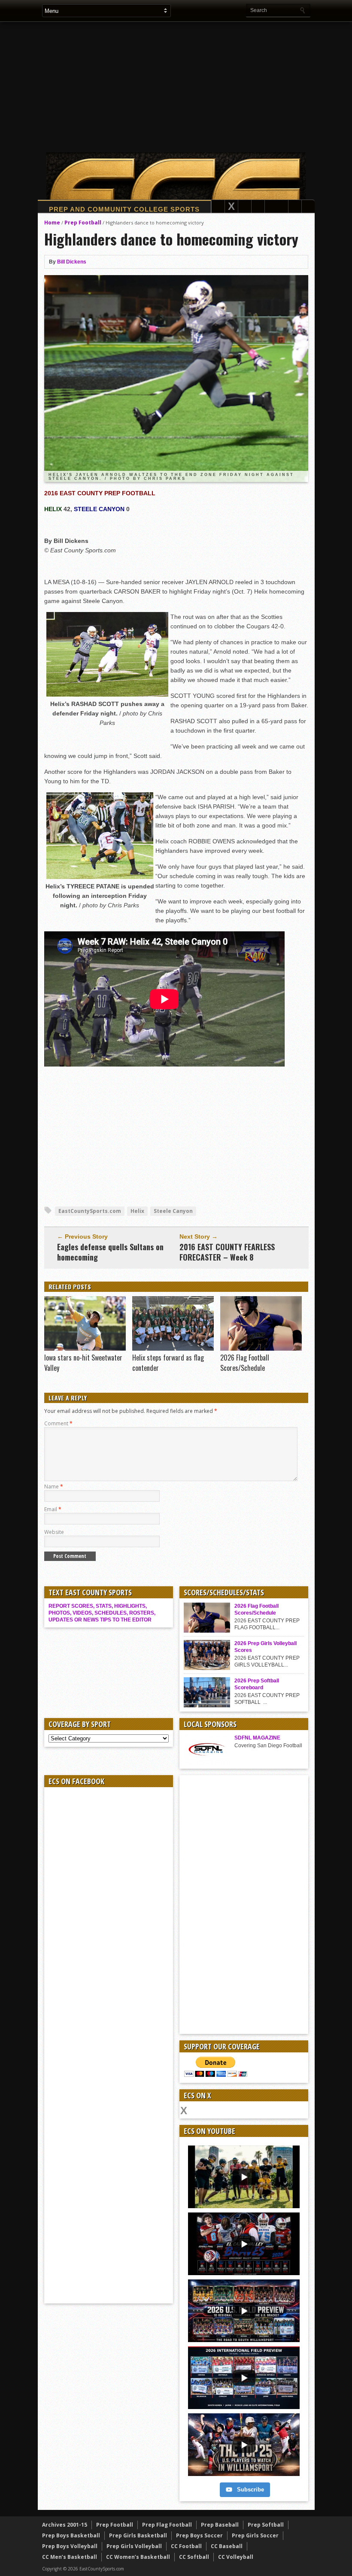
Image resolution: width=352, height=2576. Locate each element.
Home (52, 223)
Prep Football (83, 223)
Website (54, 1532)
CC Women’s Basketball (138, 2557)
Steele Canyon (173, 1211)
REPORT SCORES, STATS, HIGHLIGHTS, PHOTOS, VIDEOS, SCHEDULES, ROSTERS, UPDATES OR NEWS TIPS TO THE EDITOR (102, 1613)
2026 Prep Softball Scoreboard (257, 1684)
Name (54, 1487)
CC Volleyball (236, 2557)
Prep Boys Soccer (199, 2535)
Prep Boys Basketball (71, 2535)
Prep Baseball (220, 2525)
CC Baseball (227, 2546)
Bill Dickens (72, 262)
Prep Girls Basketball (138, 2535)
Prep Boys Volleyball (70, 2546)
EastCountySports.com (90, 1211)
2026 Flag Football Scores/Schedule (245, 1363)
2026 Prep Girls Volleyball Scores (266, 1647)
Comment (58, 1423)
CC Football (186, 2546)
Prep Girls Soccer (255, 2535)
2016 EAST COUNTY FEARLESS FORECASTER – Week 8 (227, 1252)
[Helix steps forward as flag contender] (173, 1349)
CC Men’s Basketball (70, 2557)
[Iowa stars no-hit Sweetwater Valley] (85, 1349)
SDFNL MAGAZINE (257, 1738)
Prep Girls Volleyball (134, 2546)
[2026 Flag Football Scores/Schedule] (261, 1349)
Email (53, 1509)
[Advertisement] (197, 87)
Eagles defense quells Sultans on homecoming (110, 1252)
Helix (137, 1211)
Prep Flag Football (167, 2525)
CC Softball (194, 2557)
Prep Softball (266, 2525)
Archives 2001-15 (65, 2525)
